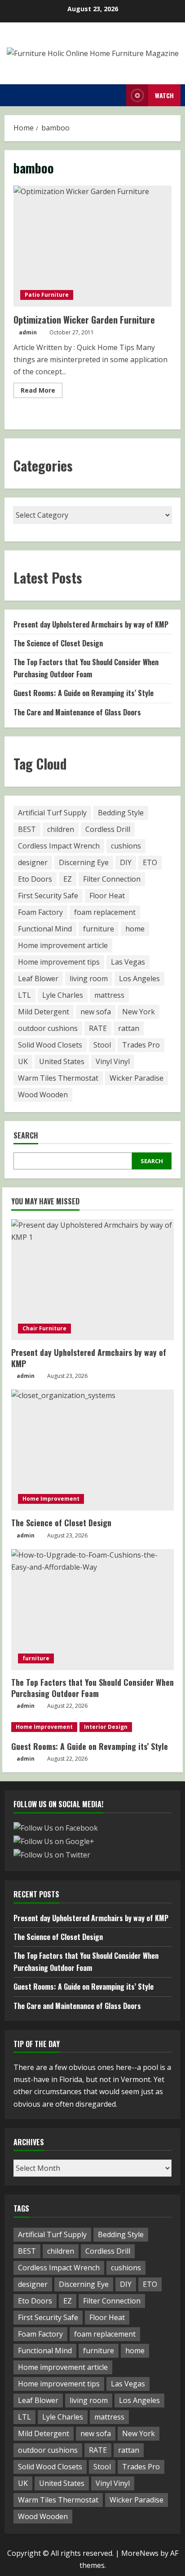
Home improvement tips (59, 962)
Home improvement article (63, 945)
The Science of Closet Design (58, 643)
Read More (42, 392)
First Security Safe (48, 896)
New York (139, 1012)
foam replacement (105, 912)
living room (89, 978)
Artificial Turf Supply (52, 813)
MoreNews (140, 2553)
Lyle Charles (63, 995)
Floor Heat (107, 896)
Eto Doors (35, 879)
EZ (68, 879)
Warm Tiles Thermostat (58, 1078)
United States (62, 1061)
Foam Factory (40, 912)
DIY (126, 862)
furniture (99, 929)
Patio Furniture (47, 295)
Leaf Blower (38, 978)
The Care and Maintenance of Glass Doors (77, 712)
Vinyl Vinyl (113, 1061)
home (135, 929)
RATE (98, 1028)
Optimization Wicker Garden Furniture (92, 246)
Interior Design (106, 1727)
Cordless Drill (108, 829)
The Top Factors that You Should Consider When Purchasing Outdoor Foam (92, 1688)
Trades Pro (141, 1045)
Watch (164, 95)
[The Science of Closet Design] (92, 1450)
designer (33, 862)
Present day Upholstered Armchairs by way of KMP (91, 624)
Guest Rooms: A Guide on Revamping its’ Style (84, 693)
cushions (126, 846)
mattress (109, 995)
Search (26, 1136)
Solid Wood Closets (50, 1045)
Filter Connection (112, 879)
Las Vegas (128, 962)
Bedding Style (121, 813)
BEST (27, 829)
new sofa (96, 1012)
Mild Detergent (44, 1012)
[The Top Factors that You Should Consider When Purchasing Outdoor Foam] (92, 1610)
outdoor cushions (48, 1028)
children (61, 829)
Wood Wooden (43, 1095)
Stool (102, 1045)
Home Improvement (51, 1499)
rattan (129, 1028)
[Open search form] (117, 95)
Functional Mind (45, 929)
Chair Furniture (44, 1328)
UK (23, 1061)
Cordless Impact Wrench (59, 846)
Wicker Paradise (137, 1078)
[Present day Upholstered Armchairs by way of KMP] (92, 1280)
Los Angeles (139, 978)
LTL (24, 995)
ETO (150, 862)
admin (28, 332)
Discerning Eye (84, 862)
